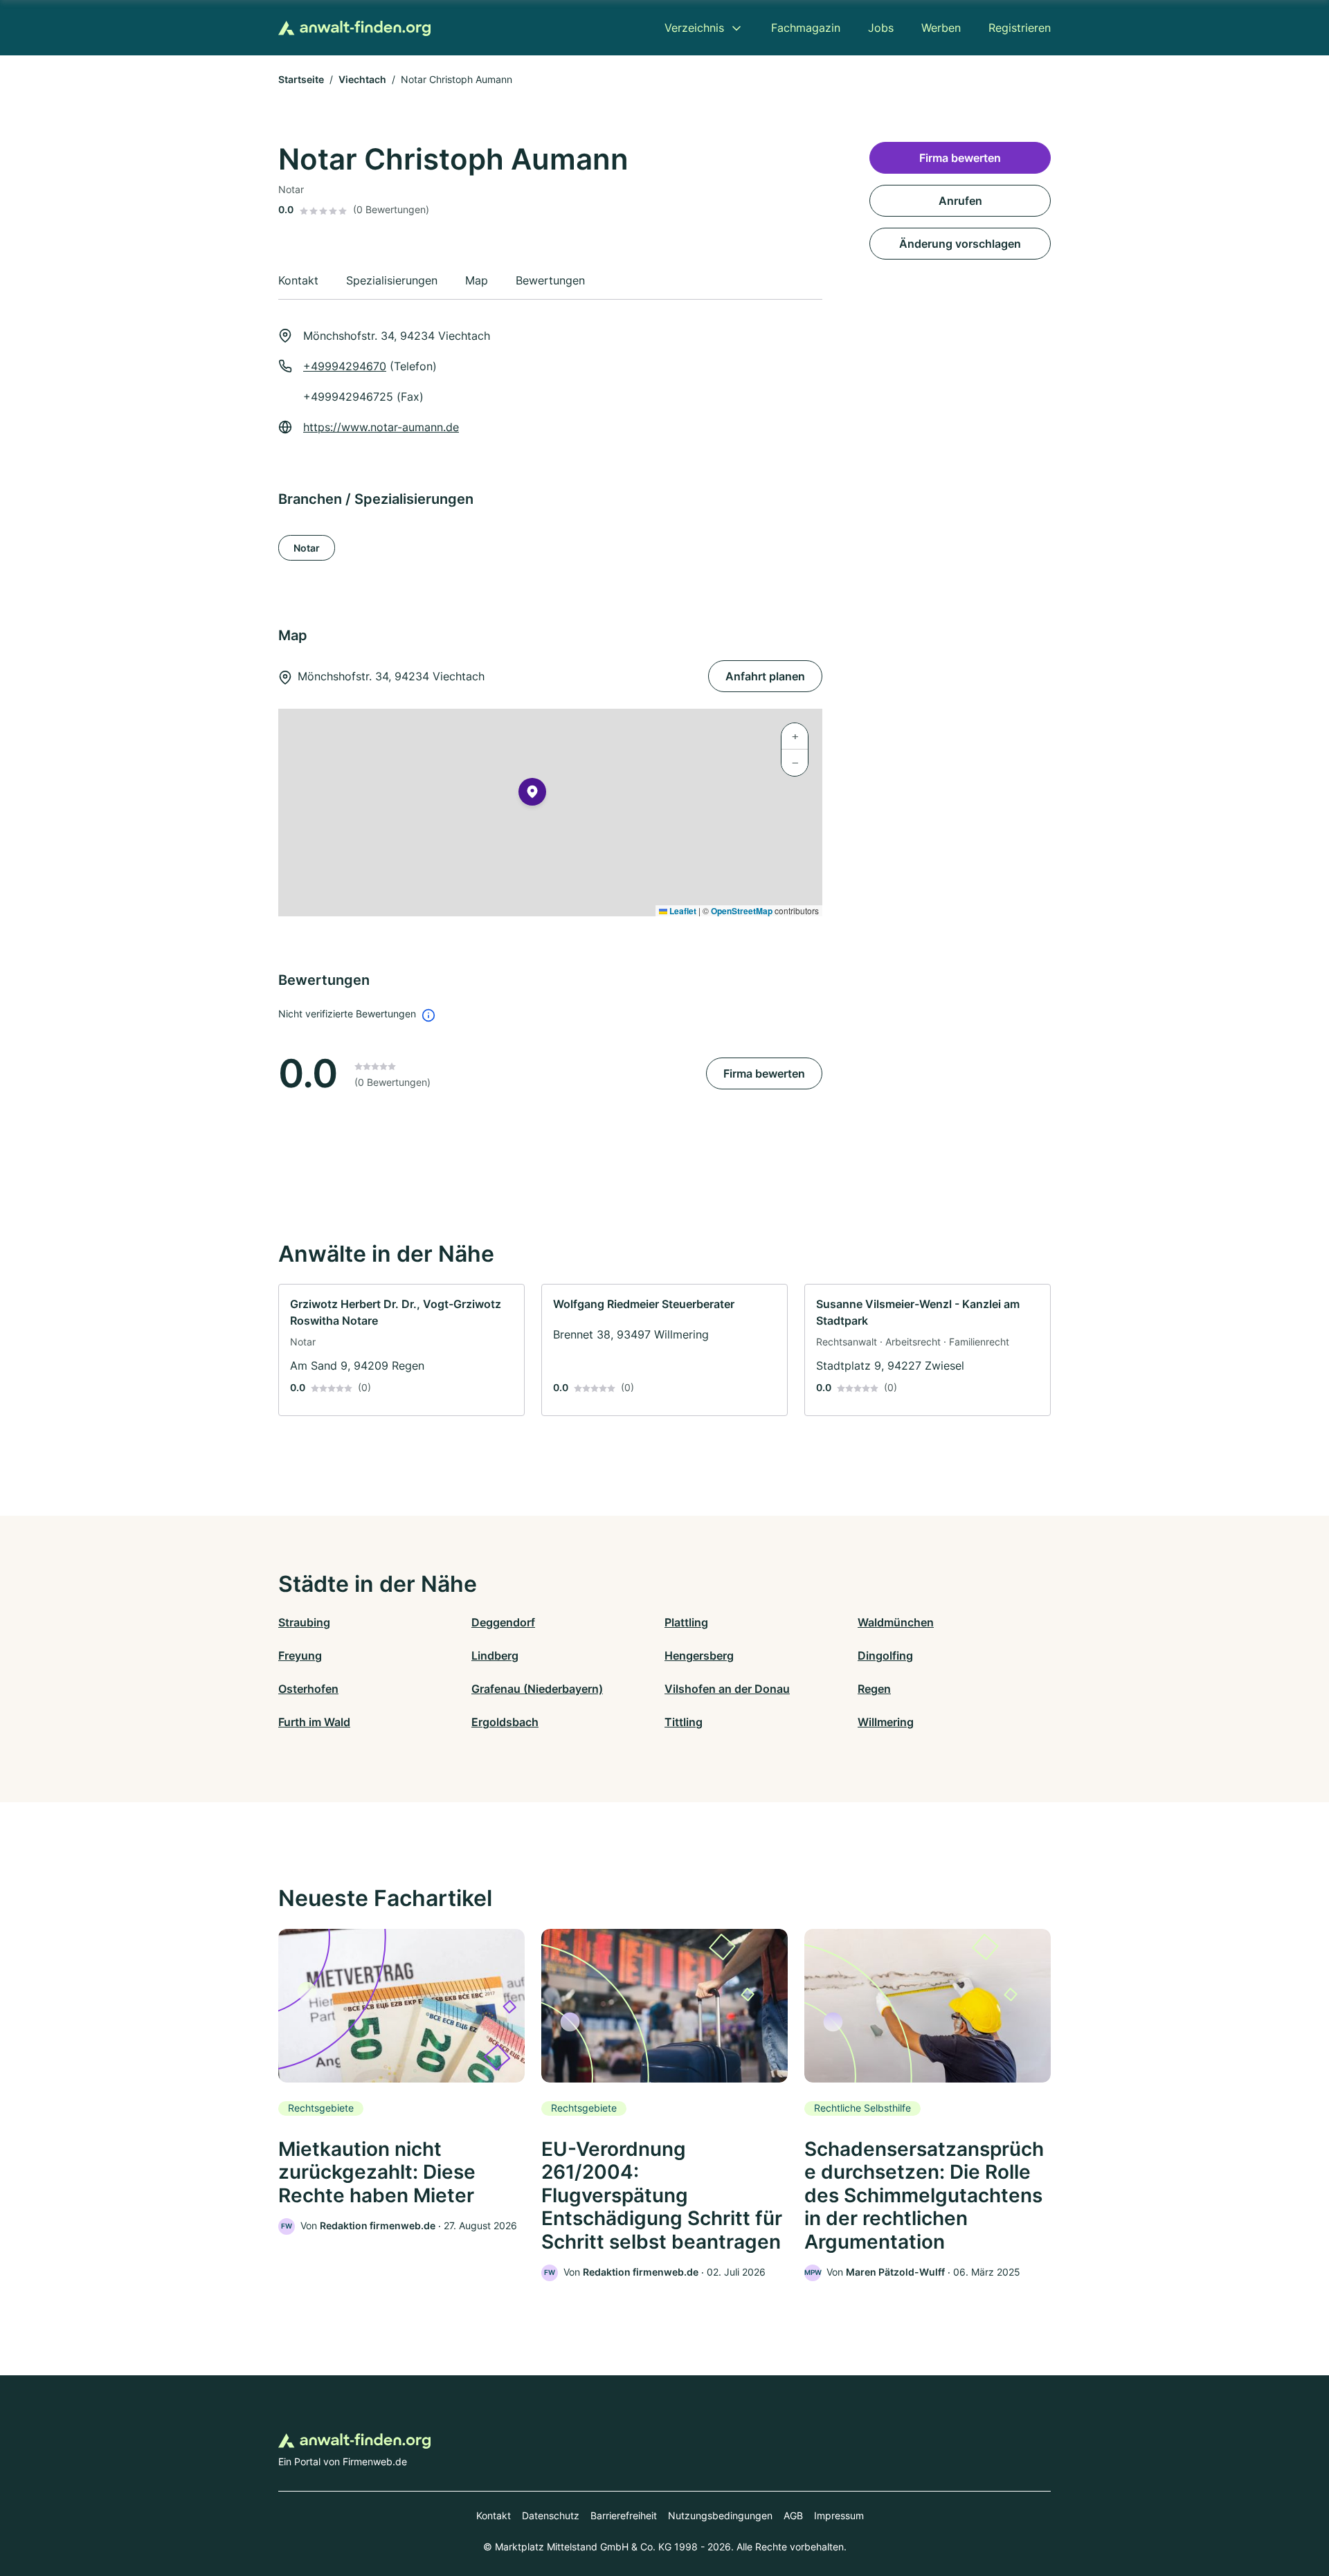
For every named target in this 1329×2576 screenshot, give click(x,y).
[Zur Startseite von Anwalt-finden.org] (354, 28)
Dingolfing (885, 1656)
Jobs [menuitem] (881, 28)
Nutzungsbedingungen (720, 2515)
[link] (401, 1350)
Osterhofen (308, 1689)
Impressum (839, 2515)
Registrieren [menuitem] (1020, 28)
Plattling (686, 1622)
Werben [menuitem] (941, 28)
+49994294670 (345, 366)
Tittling (684, 1722)
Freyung (300, 1656)
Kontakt (494, 2515)
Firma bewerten (764, 1073)
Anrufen (960, 201)
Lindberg (495, 1656)
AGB (793, 2515)
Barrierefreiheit (624, 2515)
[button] (532, 795)
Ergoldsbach (505, 1722)
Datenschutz (551, 2515)
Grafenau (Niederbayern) (537, 1689)
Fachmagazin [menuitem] (806, 28)
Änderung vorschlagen (960, 244)
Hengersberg (699, 1656)
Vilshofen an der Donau (727, 1689)
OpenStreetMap (742, 911)
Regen (874, 1689)
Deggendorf (503, 1622)
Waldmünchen (896, 1622)
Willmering (886, 1722)
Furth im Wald (314, 1722)
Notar (307, 548)
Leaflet (682, 911)
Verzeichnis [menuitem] (694, 28)
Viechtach (362, 79)
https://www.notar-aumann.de (381, 427)
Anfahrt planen (765, 676)
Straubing (304, 1622)
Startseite (301, 79)
